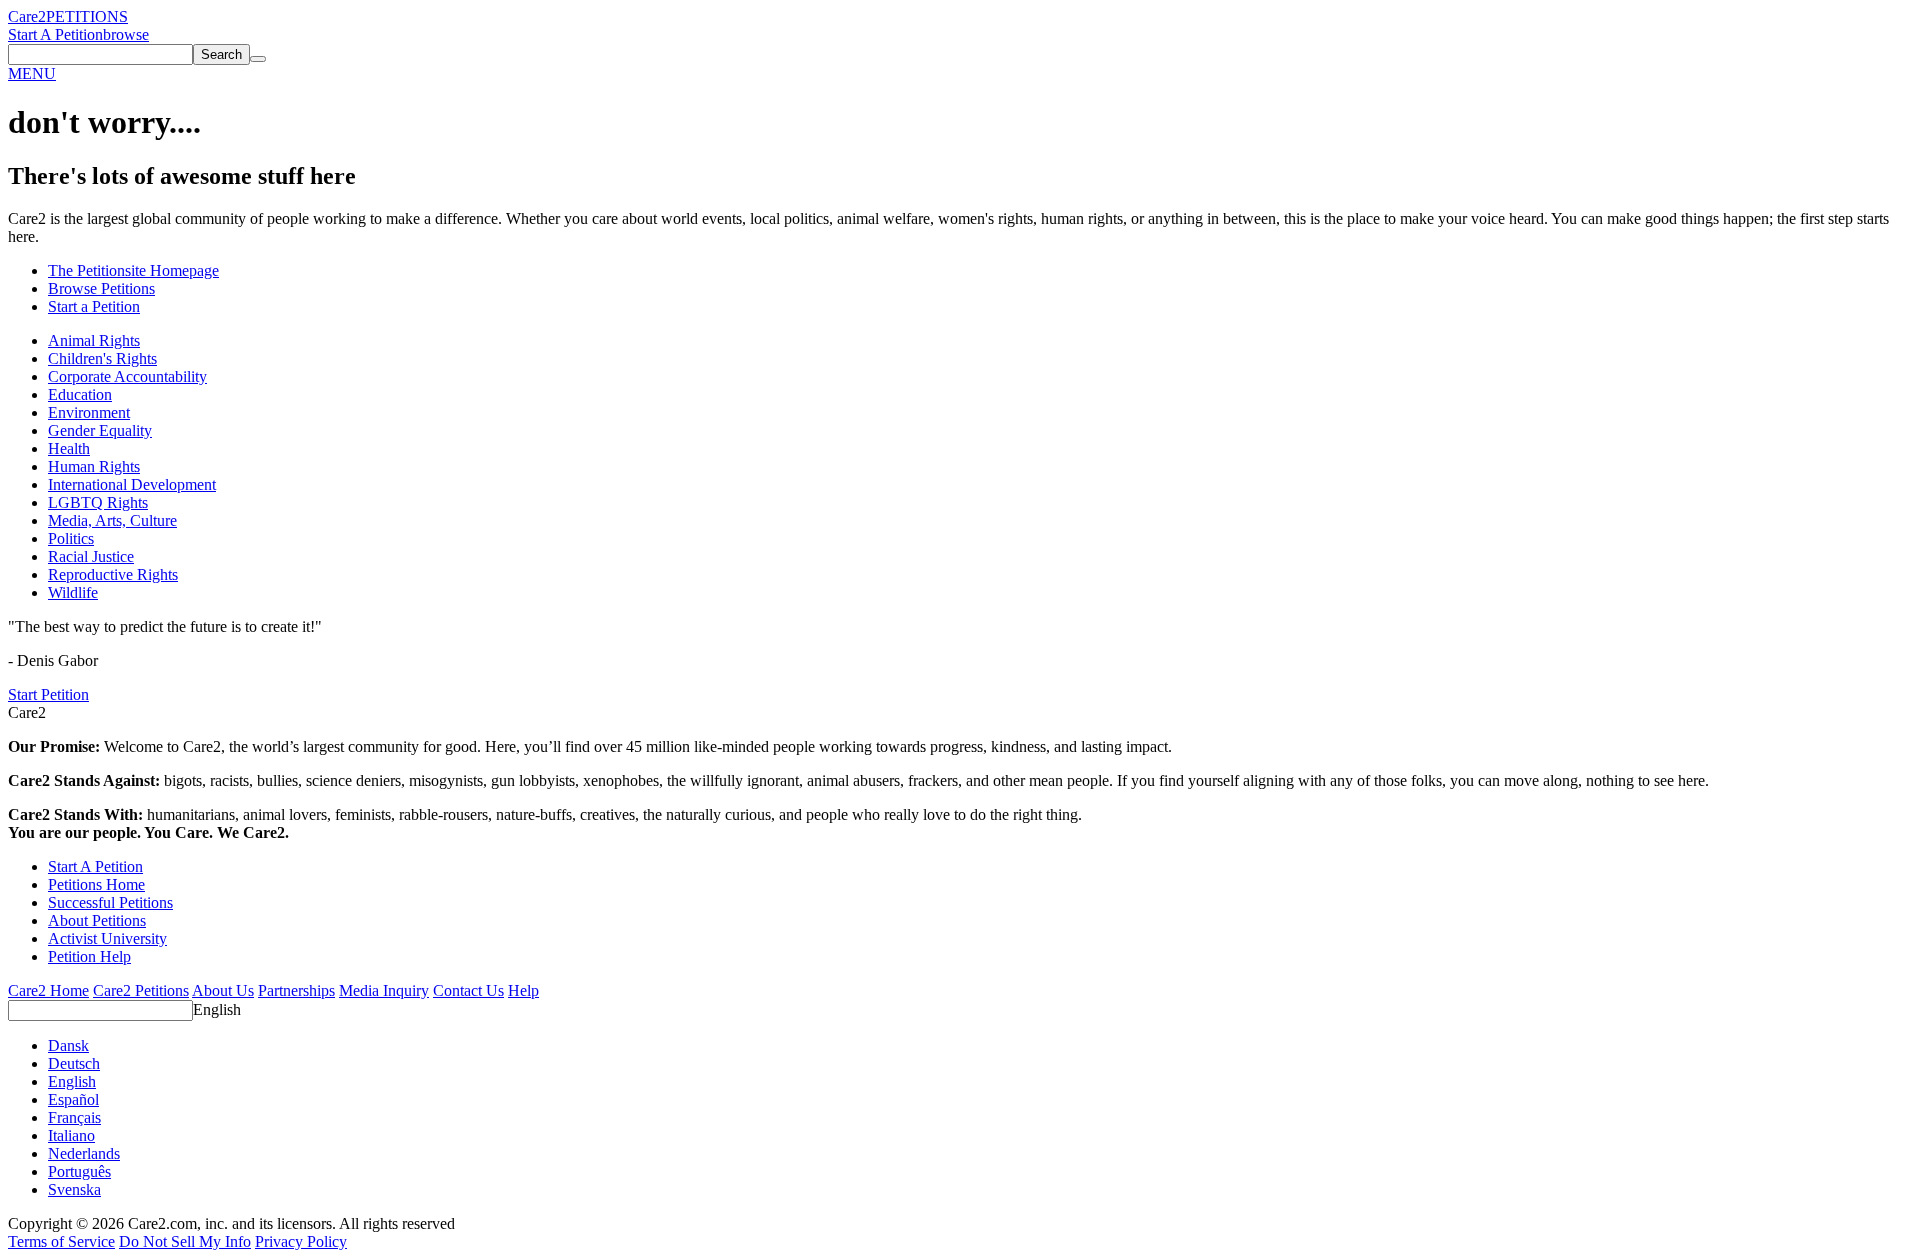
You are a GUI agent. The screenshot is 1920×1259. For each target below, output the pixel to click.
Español (73, 1099)
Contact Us (468, 990)
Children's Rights (102, 358)
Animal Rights (94, 340)
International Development (132, 484)
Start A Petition (55, 34)
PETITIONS (87, 16)
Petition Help (89, 956)
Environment (89, 412)
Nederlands (84, 1153)
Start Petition (48, 694)
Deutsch (74, 1063)
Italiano (71, 1135)
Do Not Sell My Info (185, 1241)
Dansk (68, 1045)
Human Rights (94, 466)
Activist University (107, 938)
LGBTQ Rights (98, 502)
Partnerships (296, 990)
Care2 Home (48, 990)
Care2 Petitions (141, 990)
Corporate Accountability (127, 376)
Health (69, 448)
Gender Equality (100, 430)
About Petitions (97, 920)
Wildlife (73, 592)
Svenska (74, 1189)
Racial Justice (91, 556)
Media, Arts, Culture (112, 520)
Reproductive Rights (113, 574)
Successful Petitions (110, 902)
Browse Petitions (101, 288)
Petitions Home (96, 884)
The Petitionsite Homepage (133, 270)
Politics (71, 538)
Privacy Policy (301, 1241)
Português (79, 1171)
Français (74, 1117)
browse (126, 34)
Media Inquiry (384, 990)
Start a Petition (94, 306)
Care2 (27, 16)
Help (523, 990)
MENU (32, 73)
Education (80, 394)
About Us (223, 990)
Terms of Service (61, 1241)
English (217, 1009)
